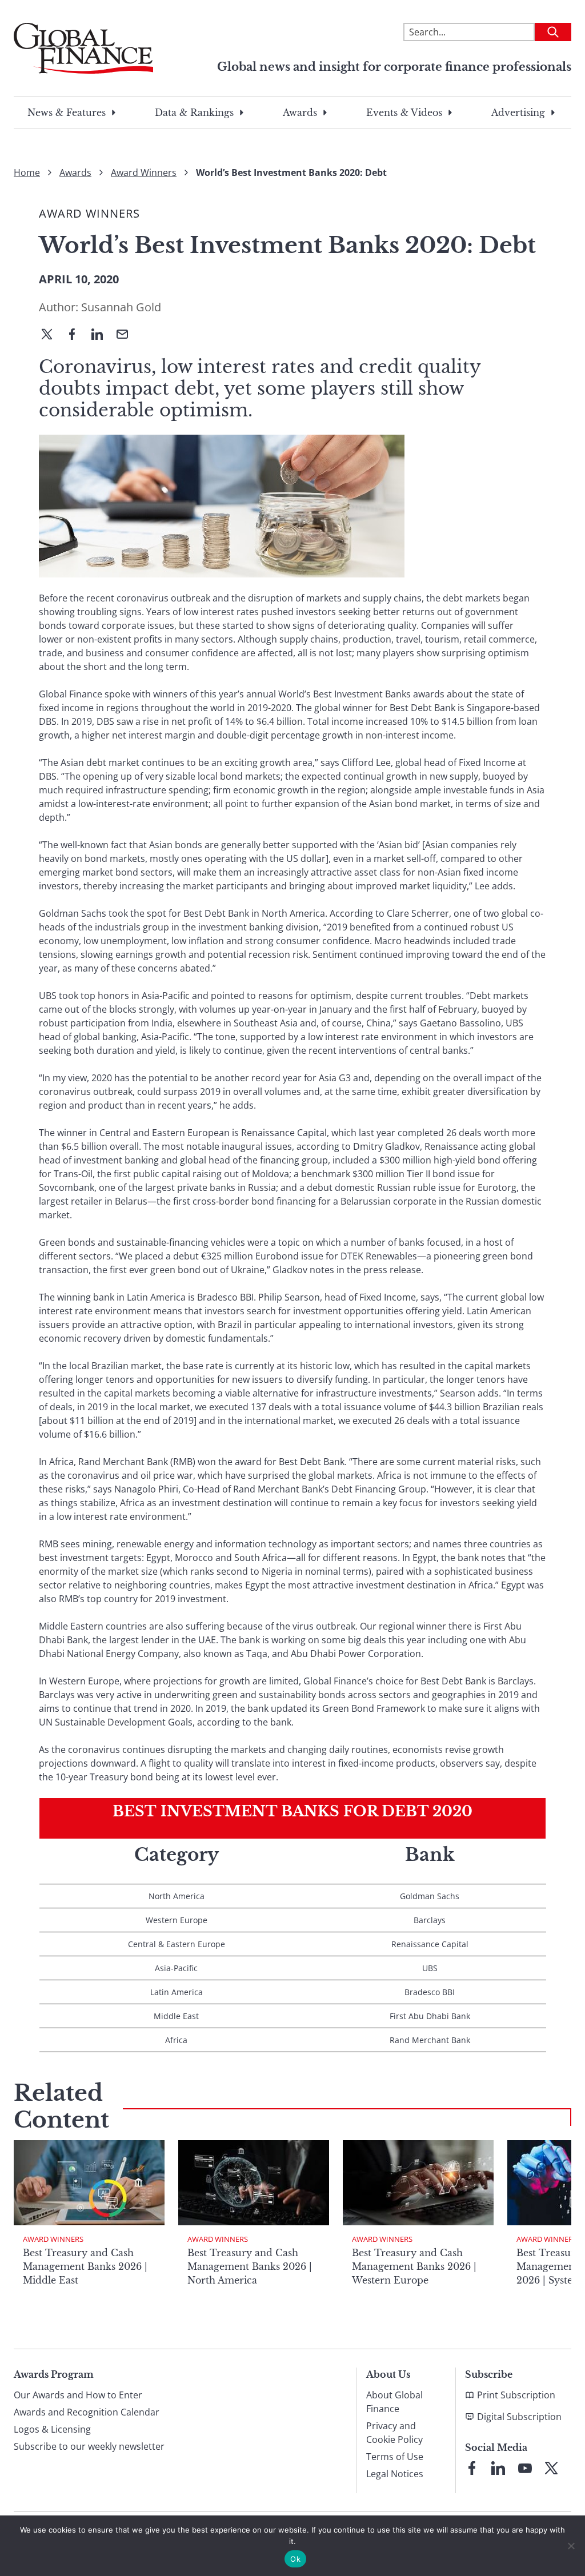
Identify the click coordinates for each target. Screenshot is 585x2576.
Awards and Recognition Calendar (87, 2412)
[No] (571, 2546)
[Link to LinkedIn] (498, 2468)
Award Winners (144, 172)
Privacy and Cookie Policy (394, 2433)
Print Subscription (516, 2395)
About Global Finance (394, 2402)
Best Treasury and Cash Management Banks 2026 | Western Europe (414, 2266)
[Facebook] (77, 335)
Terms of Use (395, 2457)
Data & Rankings (194, 113)
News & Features (67, 113)
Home (27, 172)
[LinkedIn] (102, 335)
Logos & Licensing (52, 2429)
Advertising (518, 113)
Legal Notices (395, 2474)
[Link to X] (551, 2468)
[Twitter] (51, 335)
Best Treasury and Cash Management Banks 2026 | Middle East (85, 2266)
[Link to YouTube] (525, 2468)
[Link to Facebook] (472, 2468)
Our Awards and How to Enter (78, 2395)
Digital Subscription (519, 2417)
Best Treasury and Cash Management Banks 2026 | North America (250, 2266)
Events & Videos (404, 113)
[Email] (127, 335)
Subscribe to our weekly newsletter (89, 2446)
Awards (300, 113)
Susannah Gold (121, 307)
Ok (295, 2559)
